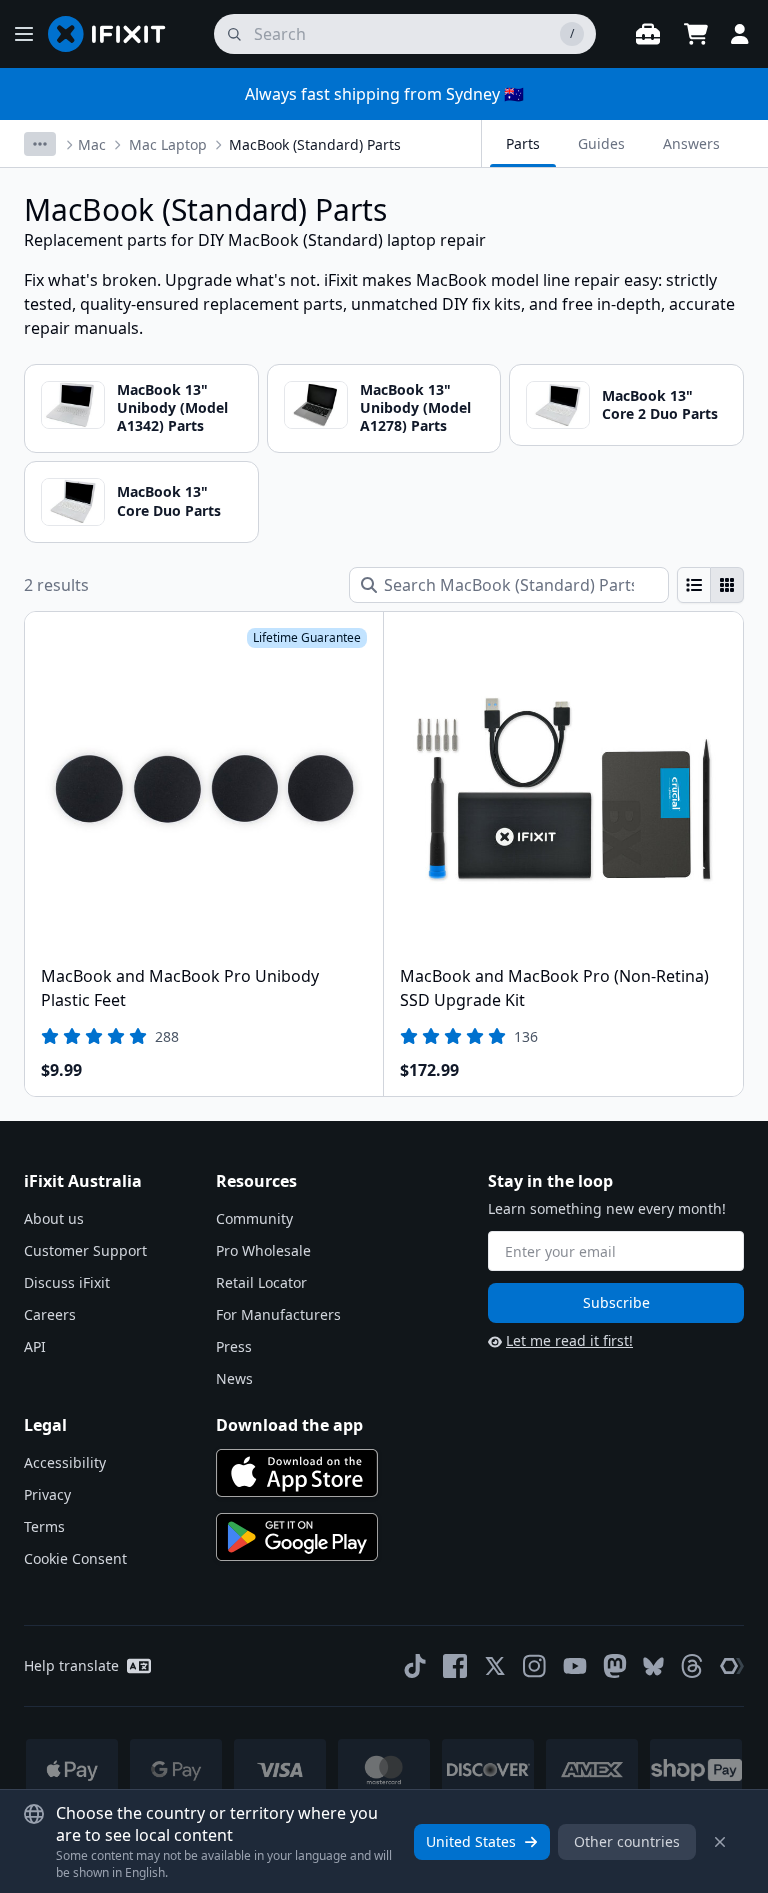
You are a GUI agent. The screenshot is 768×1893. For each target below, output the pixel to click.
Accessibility (65, 1462)
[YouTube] (575, 1666)
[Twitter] (495, 1666)
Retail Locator (261, 1282)
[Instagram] (535, 1666)
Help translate (71, 1665)
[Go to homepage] (115, 34)
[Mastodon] (615, 1666)
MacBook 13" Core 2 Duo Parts (660, 404)
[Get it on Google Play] (297, 1537)
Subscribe (616, 1302)
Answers (691, 143)
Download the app (289, 1425)
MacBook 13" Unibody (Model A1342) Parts (172, 407)
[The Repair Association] (732, 1666)
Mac (92, 144)
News (234, 1378)
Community (254, 1218)
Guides (601, 143)
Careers (50, 1314)
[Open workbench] (648, 34)
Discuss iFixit (67, 1282)
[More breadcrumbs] (40, 144)
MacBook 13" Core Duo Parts (169, 500)
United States (471, 1841)
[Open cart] (696, 34)
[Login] (740, 34)
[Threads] (692, 1666)
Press (234, 1346)
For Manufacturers (278, 1314)
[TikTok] (415, 1666)
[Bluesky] (653, 1666)
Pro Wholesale (263, 1250)
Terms (44, 1526)
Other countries (627, 1841)
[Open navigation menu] (24, 34)
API (35, 1346)
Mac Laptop (168, 144)
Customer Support (85, 1250)
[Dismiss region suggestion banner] (720, 1842)
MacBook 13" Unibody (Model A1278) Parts (415, 407)
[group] (710, 585)
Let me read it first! (569, 1340)
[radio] (694, 585)
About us (54, 1218)
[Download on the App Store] (297, 1473)
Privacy (47, 1494)
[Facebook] (455, 1666)
